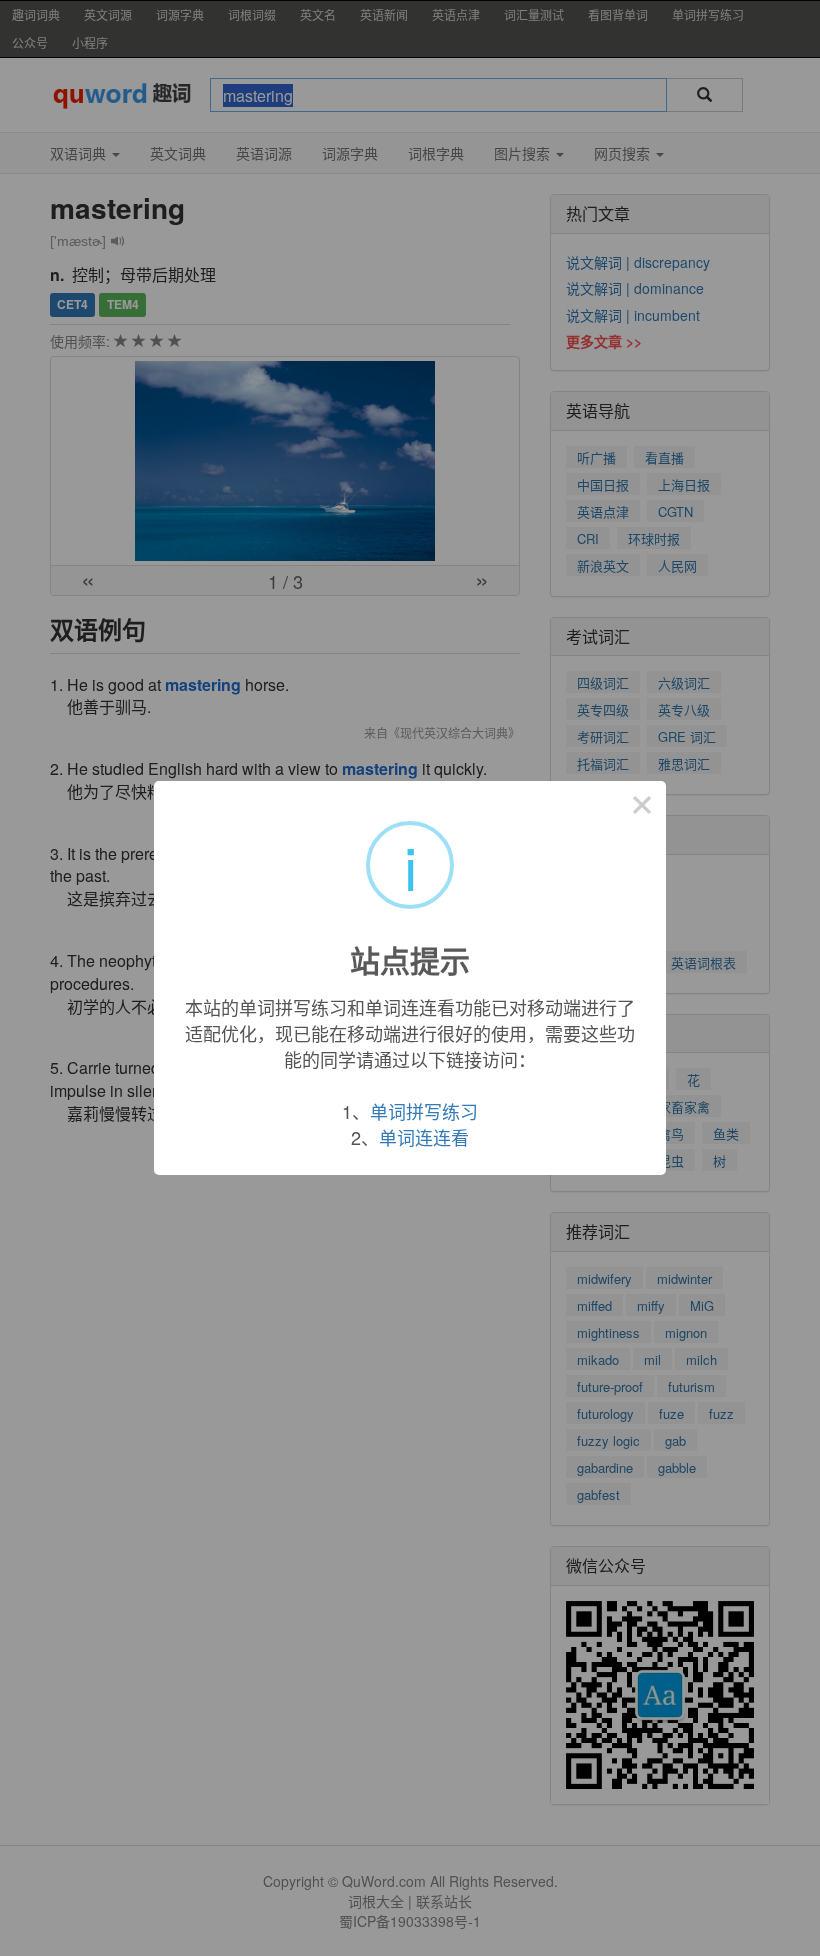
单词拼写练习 (424, 1111)
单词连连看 (424, 1137)
